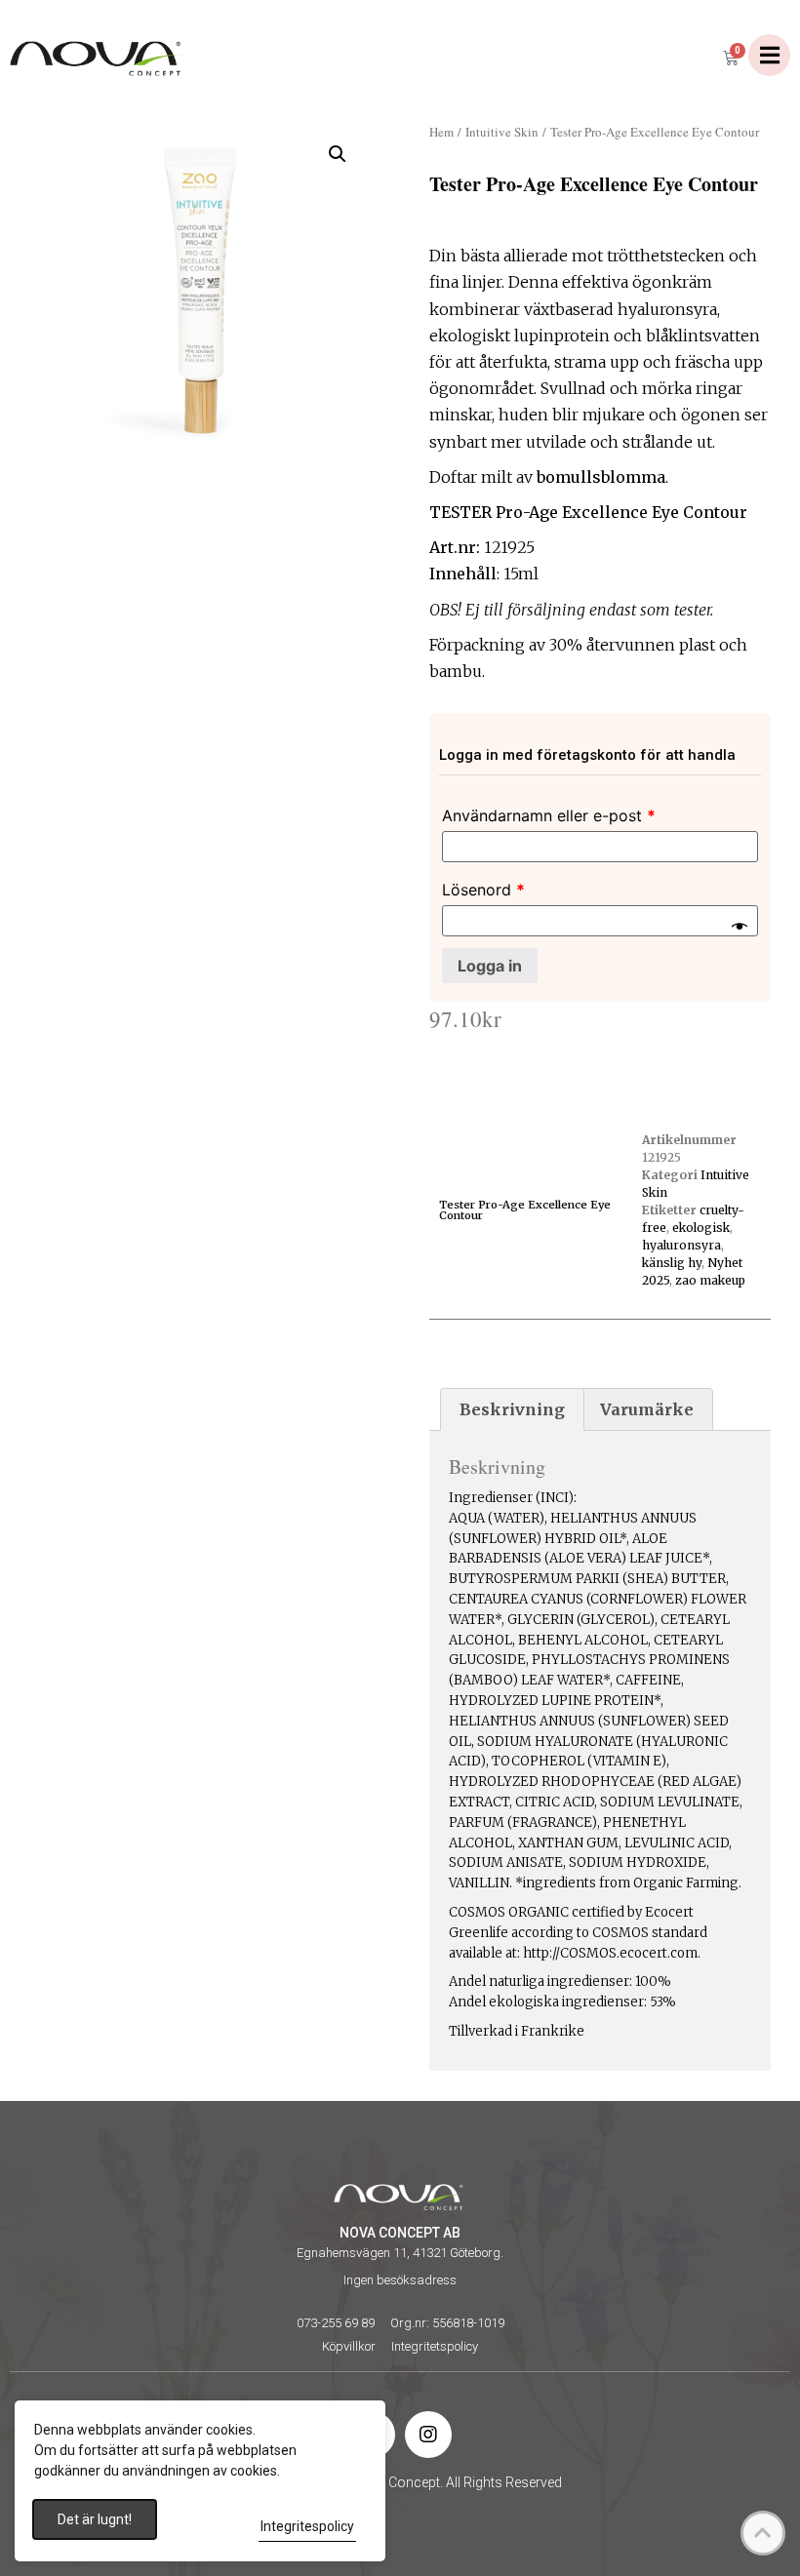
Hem (441, 132)
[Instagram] (428, 2435)
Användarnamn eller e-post (549, 815)
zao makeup (710, 1280)
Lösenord (483, 890)
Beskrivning (512, 1409)
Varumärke (647, 1409)
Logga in (490, 966)
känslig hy (672, 1263)
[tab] (512, 1409)
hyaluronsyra (681, 1245)
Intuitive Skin (502, 132)
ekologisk (701, 1228)
